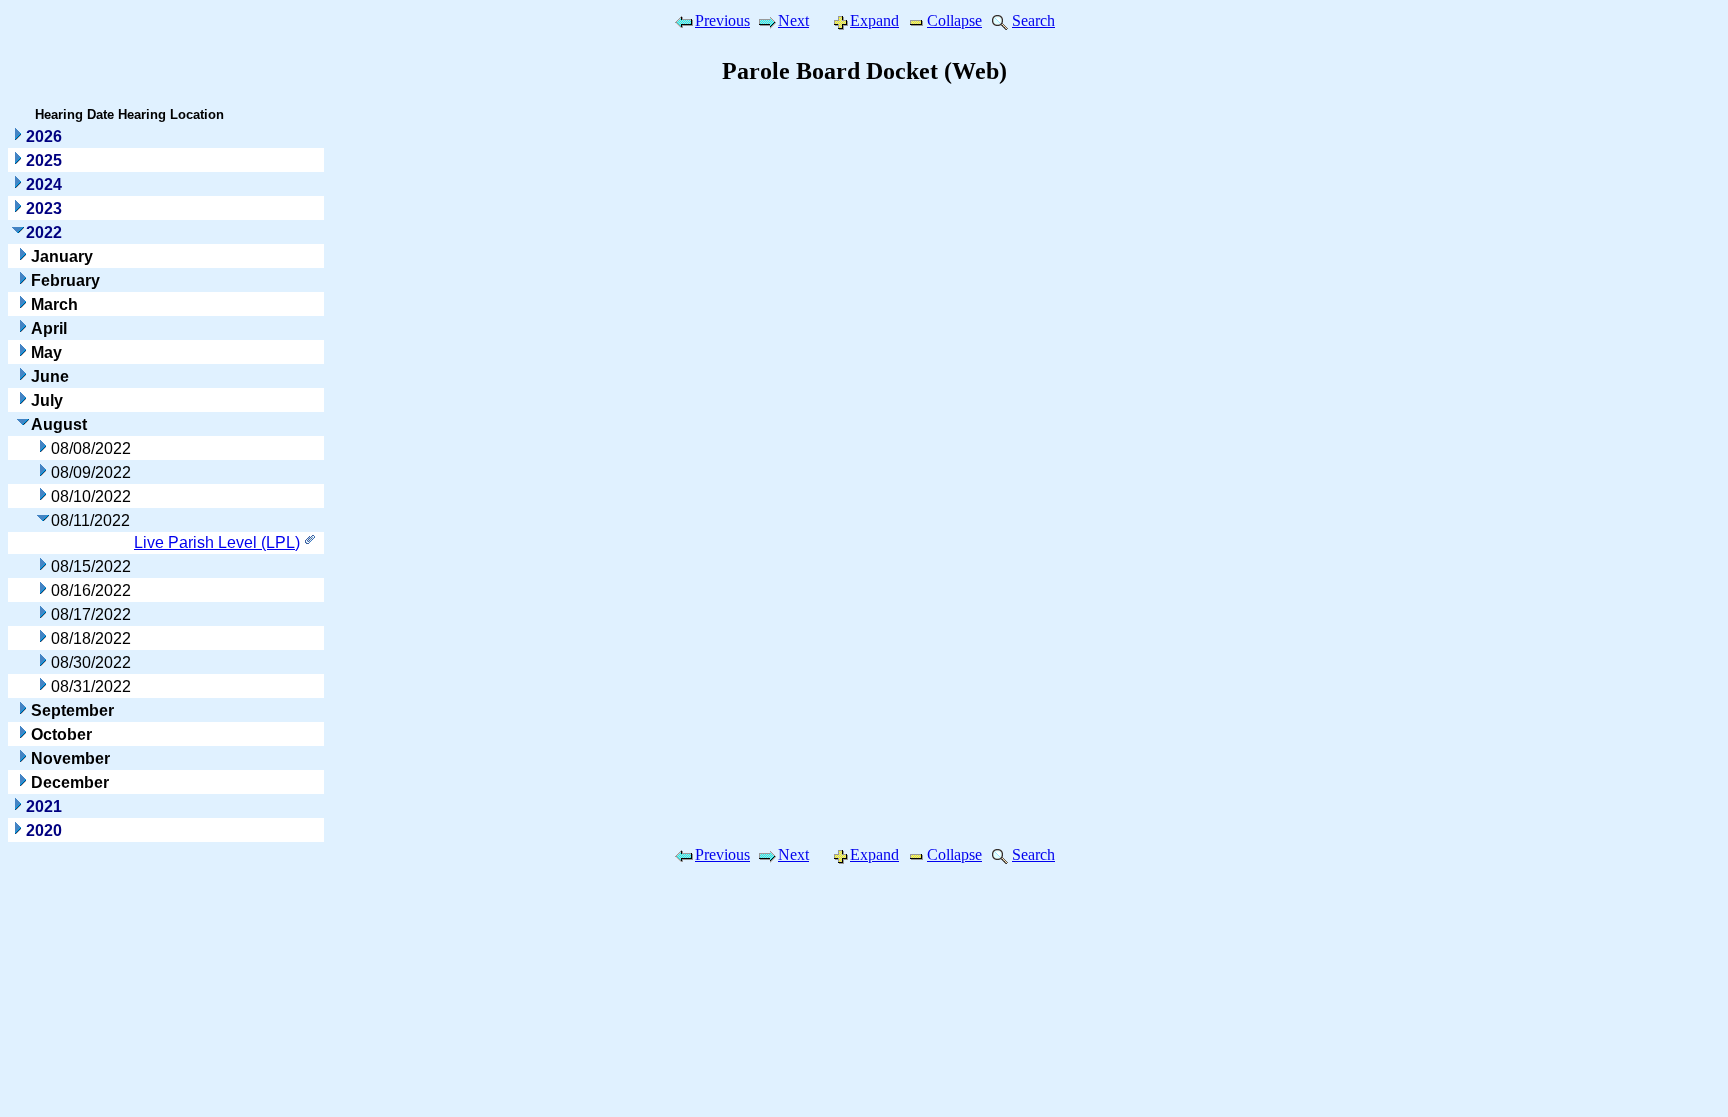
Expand (874, 20)
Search (1033, 20)
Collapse (954, 20)
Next (793, 20)
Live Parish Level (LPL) (217, 542)
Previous (722, 20)
